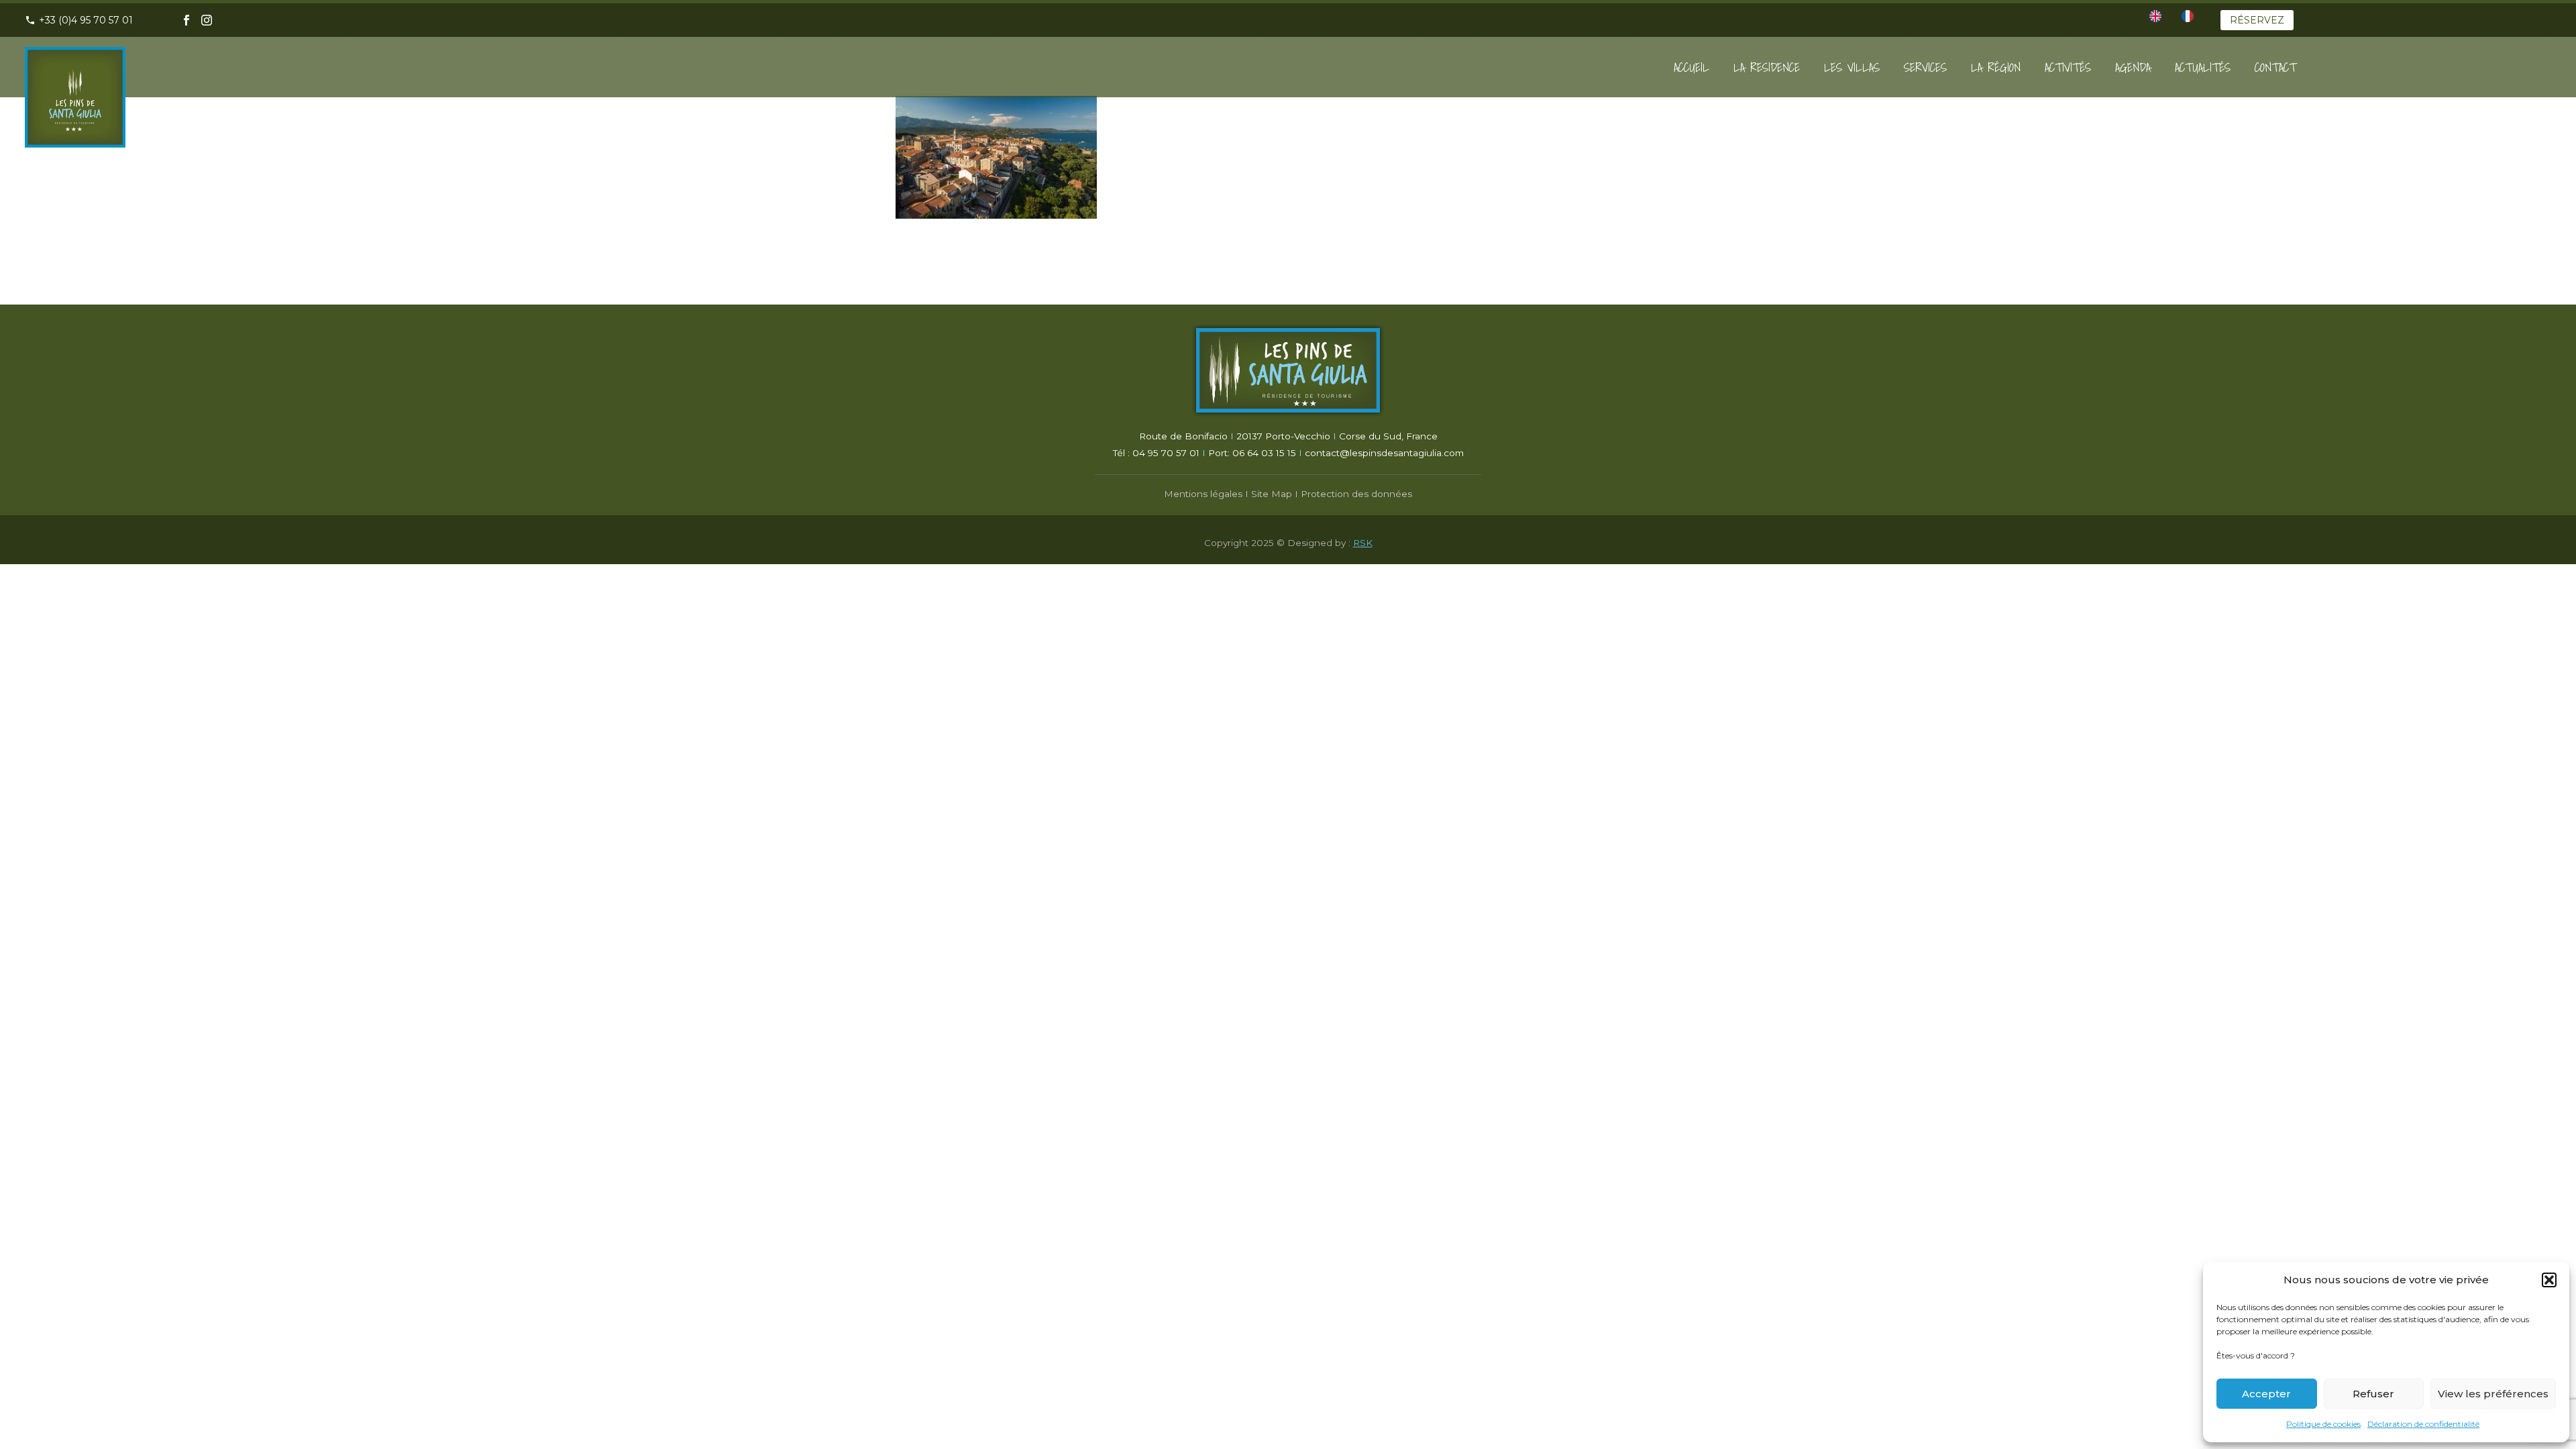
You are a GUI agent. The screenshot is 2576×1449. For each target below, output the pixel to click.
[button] (2549, 1280)
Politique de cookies (2323, 1424)
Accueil (1692, 67)
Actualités (2203, 67)
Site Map (1272, 494)
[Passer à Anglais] (2155, 16)
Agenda (2133, 67)
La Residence (1767, 67)
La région (1996, 67)
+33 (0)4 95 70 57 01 (86, 20)
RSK (1363, 543)
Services (1925, 67)
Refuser (2373, 1394)
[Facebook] (186, 20)
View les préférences (2493, 1394)
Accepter (2266, 1394)
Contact (2275, 67)
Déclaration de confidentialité (2423, 1424)
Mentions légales (1203, 494)
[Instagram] (207, 20)
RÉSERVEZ (2257, 20)
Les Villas (1852, 67)
